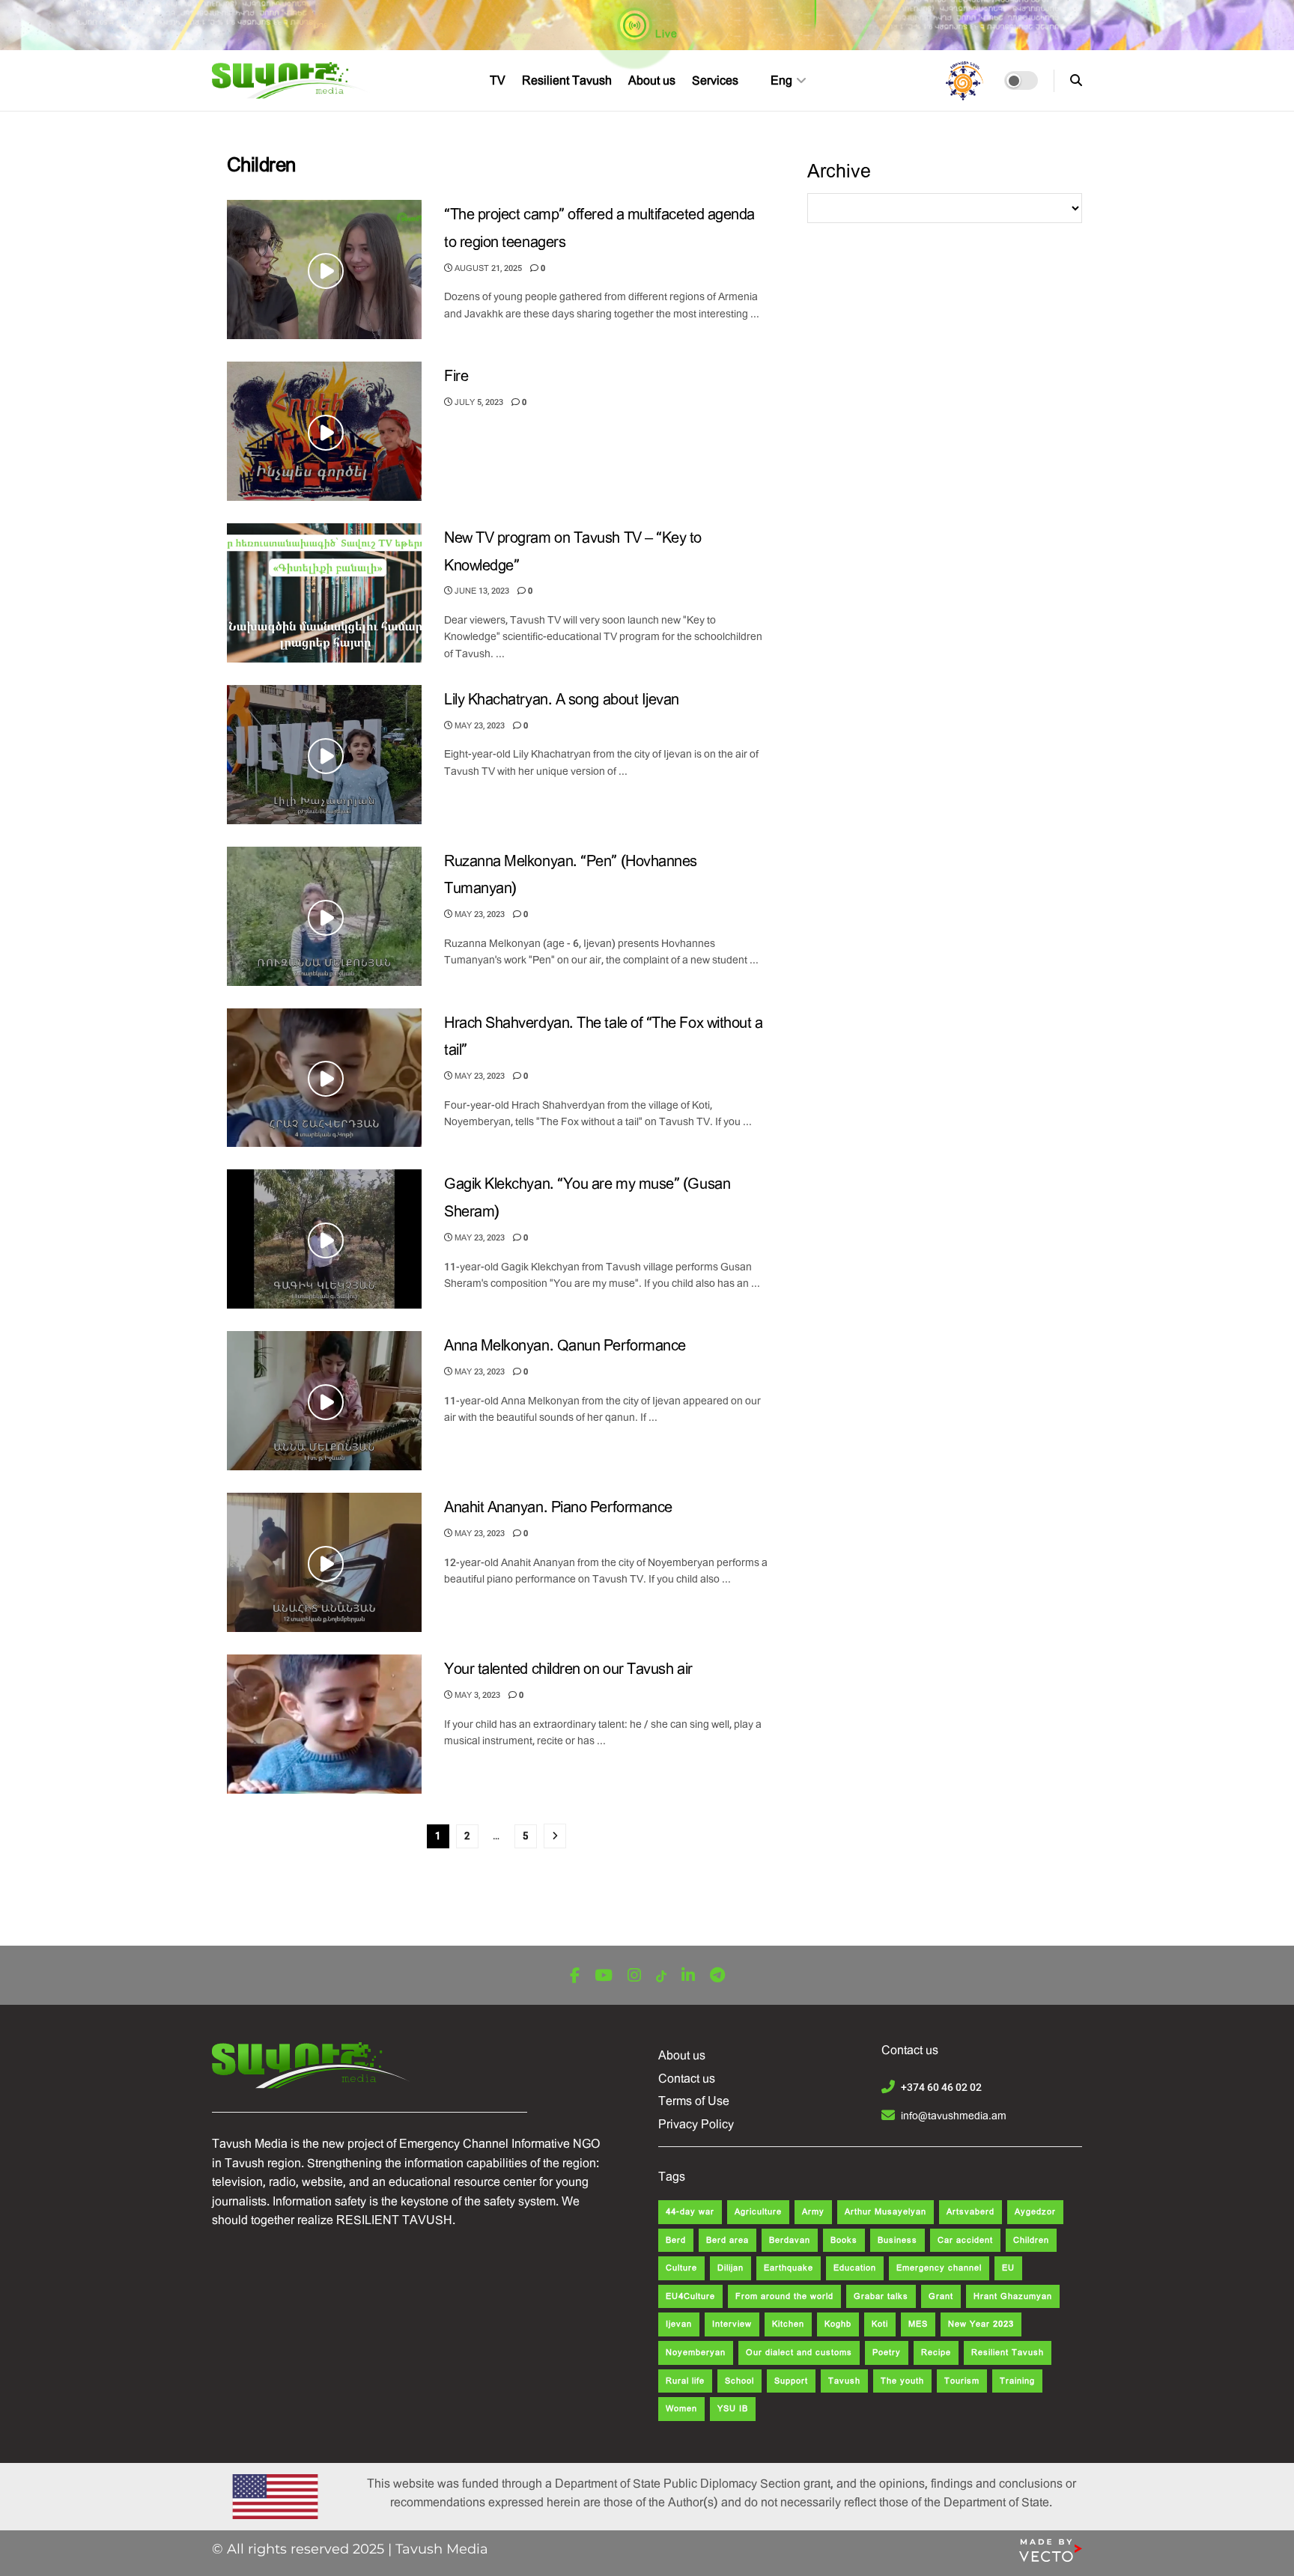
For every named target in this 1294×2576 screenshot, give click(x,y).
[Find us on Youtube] (604, 1976)
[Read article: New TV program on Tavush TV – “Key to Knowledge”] (324, 593)
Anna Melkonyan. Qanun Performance (565, 1346)
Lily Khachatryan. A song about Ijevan (562, 700)
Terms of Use (694, 2101)
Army (813, 2212)
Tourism (962, 2381)
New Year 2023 (981, 2324)
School (739, 2381)
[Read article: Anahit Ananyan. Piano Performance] (324, 1562)
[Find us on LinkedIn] (688, 1976)
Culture (681, 2268)
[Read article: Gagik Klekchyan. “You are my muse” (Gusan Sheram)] (324, 1239)
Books (844, 2240)
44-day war (690, 2212)
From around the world (784, 2296)
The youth (902, 2381)
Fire (456, 376)
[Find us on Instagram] (634, 1976)
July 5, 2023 (478, 402)
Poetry (887, 2353)
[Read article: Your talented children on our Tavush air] (324, 1724)
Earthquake (789, 2268)
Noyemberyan (696, 2353)
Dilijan (730, 2268)
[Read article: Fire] (324, 431)
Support (791, 2381)
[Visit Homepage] (292, 81)
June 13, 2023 (481, 591)
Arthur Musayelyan (886, 2212)
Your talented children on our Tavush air (568, 1669)
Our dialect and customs (799, 2353)
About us (652, 80)
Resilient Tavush (567, 80)
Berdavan (790, 2240)
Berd (676, 2240)
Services (715, 80)
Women (681, 2409)
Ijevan (679, 2324)
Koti (880, 2324)
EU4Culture (690, 2296)
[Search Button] (1076, 80)
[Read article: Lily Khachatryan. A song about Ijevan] (324, 755)
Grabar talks (881, 2296)
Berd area (728, 2240)
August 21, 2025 (487, 268)
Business (897, 2240)
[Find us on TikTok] (661, 1977)
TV (498, 80)
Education (855, 2268)
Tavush (844, 2381)
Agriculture (758, 2212)
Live (665, 34)
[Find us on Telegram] (717, 1976)
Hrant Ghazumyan (1013, 2296)
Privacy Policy (696, 2124)
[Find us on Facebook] (575, 1976)
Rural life (685, 2381)
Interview (732, 2324)
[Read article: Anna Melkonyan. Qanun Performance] (324, 1401)
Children (1031, 2240)
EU (1008, 2268)
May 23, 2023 (479, 726)
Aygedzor (1035, 2212)
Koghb (838, 2324)
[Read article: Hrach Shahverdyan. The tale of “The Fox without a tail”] (324, 1078)
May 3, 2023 (476, 1695)
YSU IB (733, 2409)
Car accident (965, 2240)
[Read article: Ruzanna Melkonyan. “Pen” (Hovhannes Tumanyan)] (324, 916)
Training (1017, 2381)
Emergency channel (939, 2268)
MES (918, 2324)
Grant (941, 2296)
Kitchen (788, 2324)
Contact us (687, 2079)
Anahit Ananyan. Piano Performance (558, 1507)
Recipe (936, 2353)
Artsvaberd (970, 2212)
